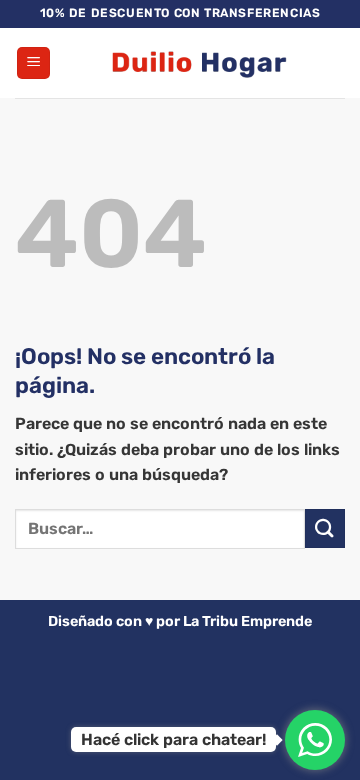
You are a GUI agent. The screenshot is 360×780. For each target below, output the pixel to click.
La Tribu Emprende (247, 621)
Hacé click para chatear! (173, 739)
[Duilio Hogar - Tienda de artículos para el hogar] (198, 63)
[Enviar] (325, 528)
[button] (33, 63)
